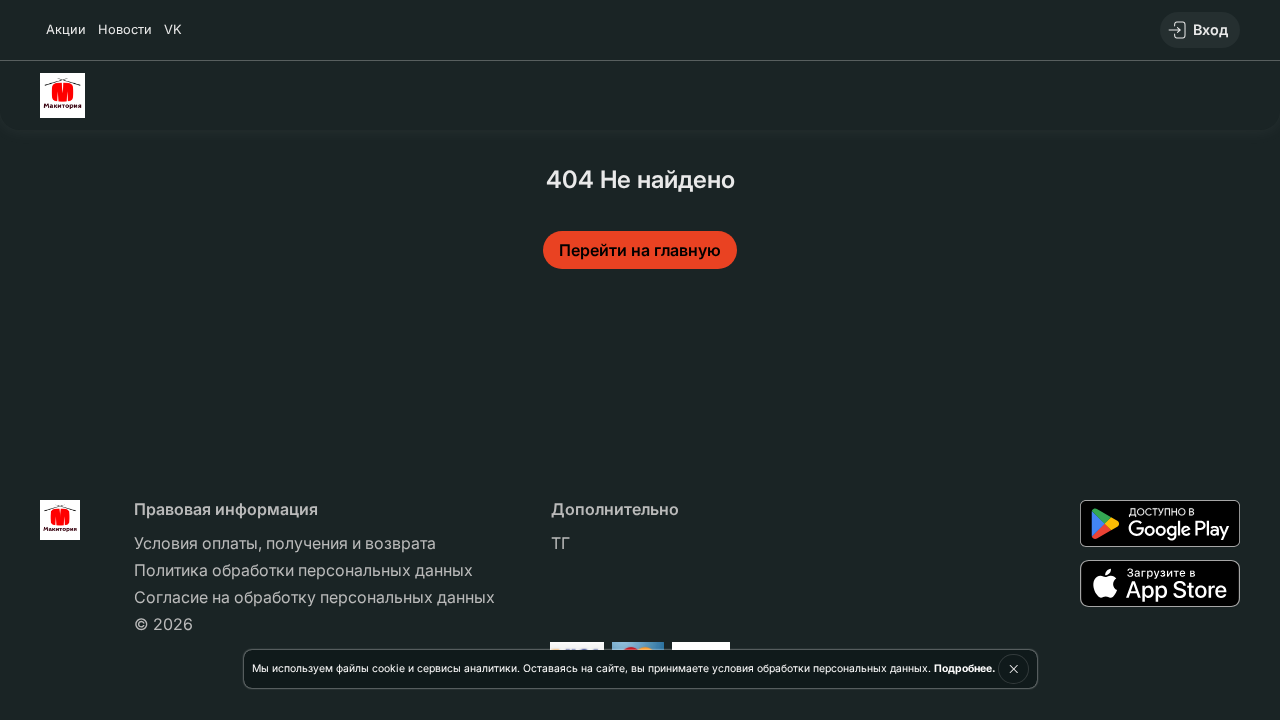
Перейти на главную (640, 250)
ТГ (560, 543)
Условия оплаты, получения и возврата (285, 543)
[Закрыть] (1013, 669)
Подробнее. (964, 668)
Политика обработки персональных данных (303, 570)
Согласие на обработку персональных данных (314, 597)
